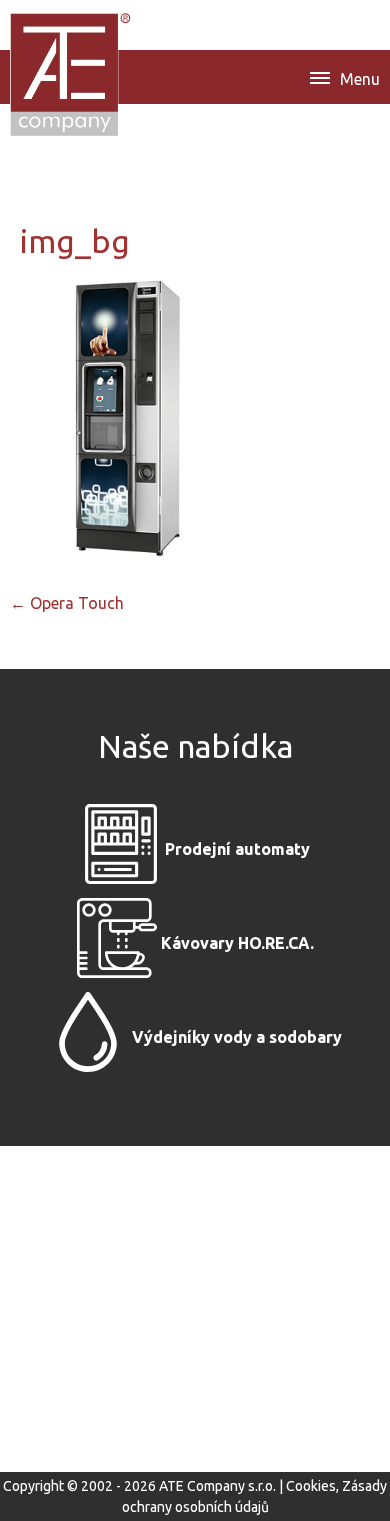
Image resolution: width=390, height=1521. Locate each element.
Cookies (311, 1486)
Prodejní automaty (237, 849)
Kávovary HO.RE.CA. (237, 943)
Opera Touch (67, 603)
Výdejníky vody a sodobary (237, 1037)
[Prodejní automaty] (121, 849)
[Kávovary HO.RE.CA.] (117, 943)
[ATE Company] (71, 74)
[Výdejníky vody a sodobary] (88, 1037)
